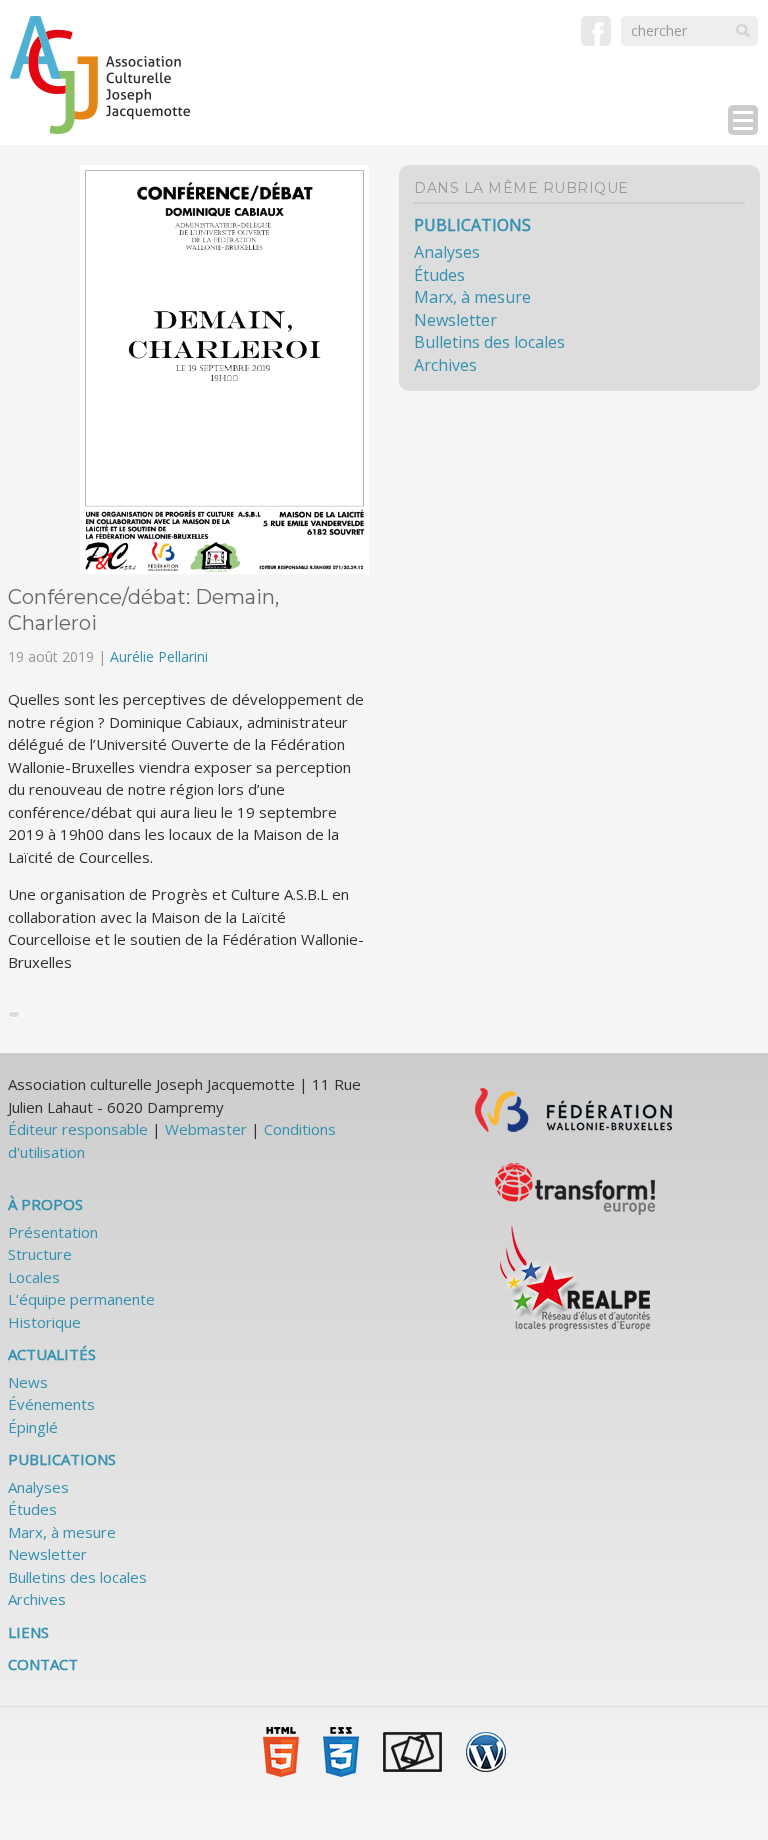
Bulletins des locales (489, 342)
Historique (44, 1322)
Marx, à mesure (472, 297)
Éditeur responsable (78, 1129)
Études (439, 275)
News (28, 1382)
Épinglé (33, 1427)
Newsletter (455, 320)
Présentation (53, 1232)
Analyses (447, 252)
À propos (45, 1204)
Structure (40, 1254)
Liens (28, 1632)
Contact (43, 1664)
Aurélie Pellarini (159, 656)
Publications (472, 225)
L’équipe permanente (81, 1299)
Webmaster (206, 1129)
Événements (51, 1404)
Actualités (52, 1354)
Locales (34, 1277)
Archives (445, 365)
